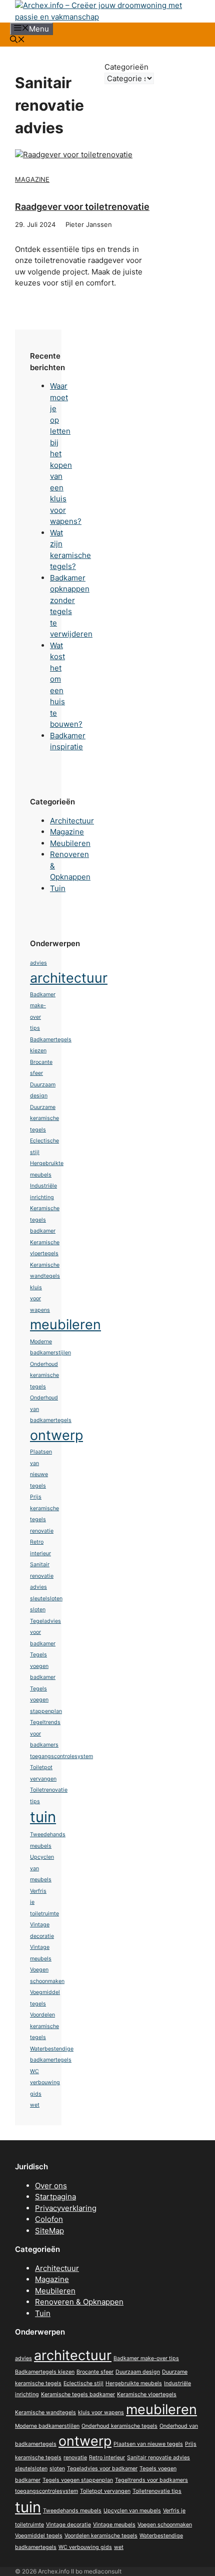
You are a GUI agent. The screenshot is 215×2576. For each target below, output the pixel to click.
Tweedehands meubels (72, 2511)
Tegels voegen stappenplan (46, 1700)
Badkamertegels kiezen (45, 2372)
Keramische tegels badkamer (45, 1220)
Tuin (58, 888)
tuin (43, 1817)
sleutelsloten (46, 1599)
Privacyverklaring (66, 2208)
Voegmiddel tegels (39, 2536)
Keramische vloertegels (147, 2394)
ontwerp (56, 1435)
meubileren (65, 1325)
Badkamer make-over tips (146, 2358)
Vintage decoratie (68, 2525)
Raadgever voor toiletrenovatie (82, 207)
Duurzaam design (138, 2372)
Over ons (51, 2186)
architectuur (69, 978)
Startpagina (55, 2197)
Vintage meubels (114, 2525)
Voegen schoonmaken (165, 2525)
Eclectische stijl (83, 2383)
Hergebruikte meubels (134, 2383)
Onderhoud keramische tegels (44, 1375)
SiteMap (49, 2231)
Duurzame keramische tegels (44, 1118)
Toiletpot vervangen (105, 2491)
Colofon (49, 2219)
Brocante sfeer (95, 2372)
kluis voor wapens (40, 1299)
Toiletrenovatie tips (157, 2491)
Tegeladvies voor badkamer (102, 2469)
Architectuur (72, 821)
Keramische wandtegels (45, 2412)
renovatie (42, 1531)
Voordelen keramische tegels (44, 2026)
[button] (17, 40)
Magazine (32, 179)
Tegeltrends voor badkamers (151, 2480)
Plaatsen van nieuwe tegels (148, 2444)
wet (35, 2105)
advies (38, 963)
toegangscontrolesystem (61, 1756)
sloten (38, 1610)
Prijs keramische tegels (44, 1508)
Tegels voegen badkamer (43, 1666)
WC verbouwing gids (45, 2083)
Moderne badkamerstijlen (47, 2426)
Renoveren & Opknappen (79, 2302)
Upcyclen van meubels (132, 2511)
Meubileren (70, 843)
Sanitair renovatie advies (42, 1576)
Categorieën (126, 67)
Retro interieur (107, 2458)
